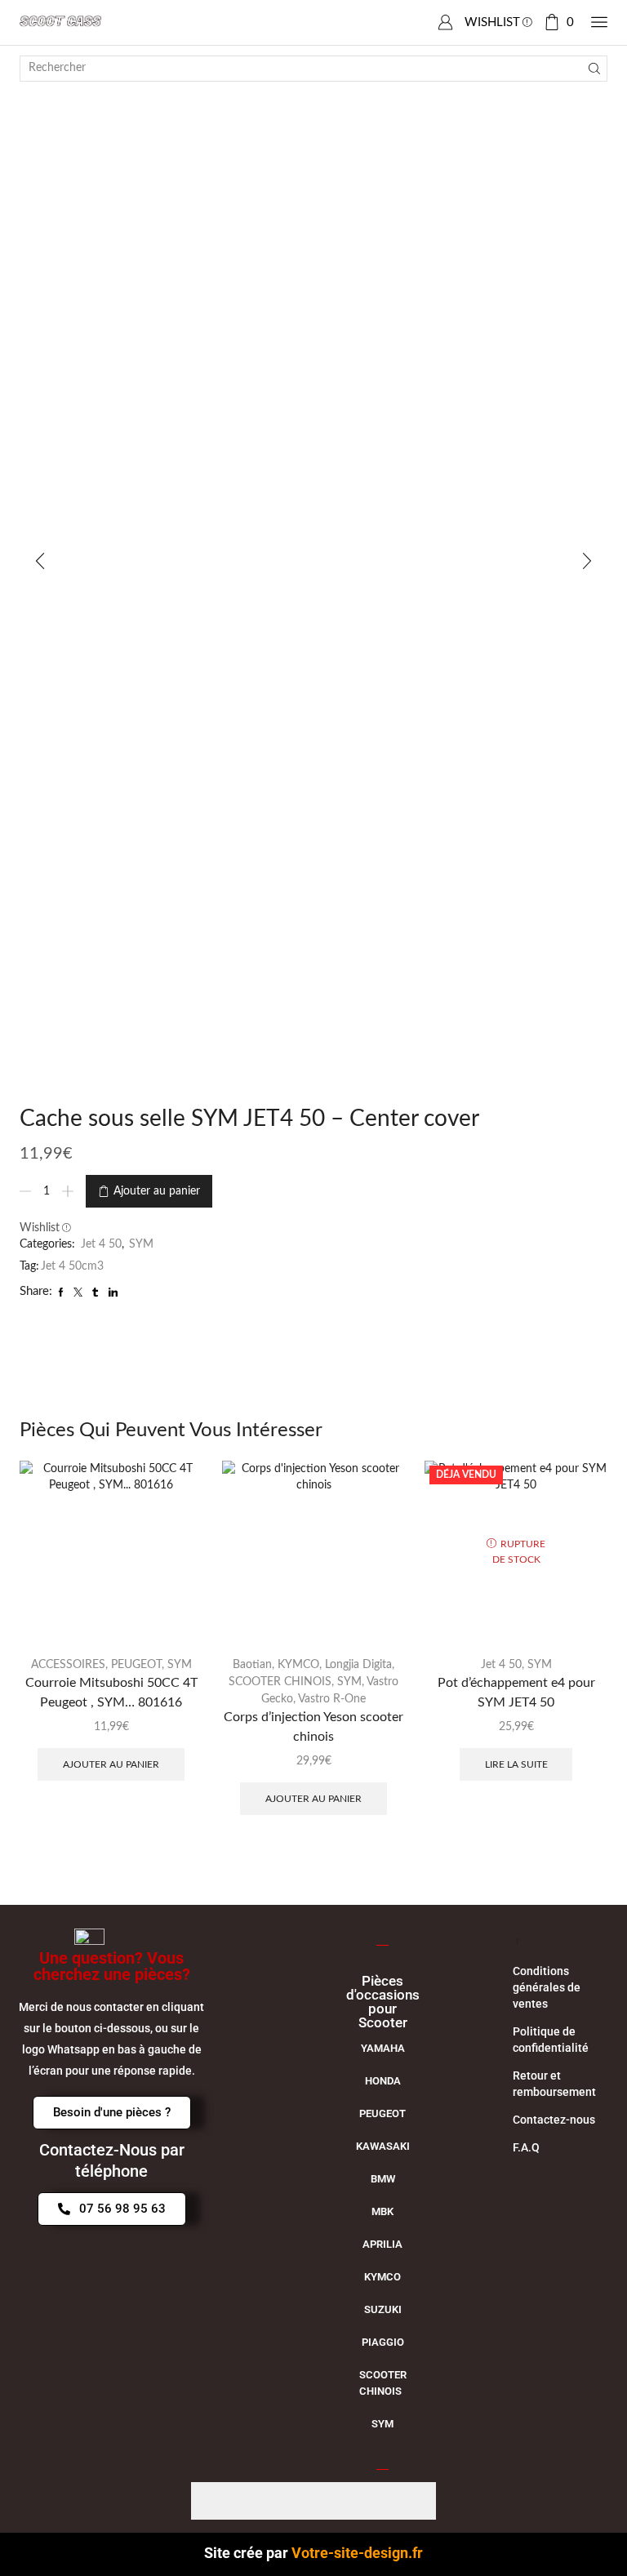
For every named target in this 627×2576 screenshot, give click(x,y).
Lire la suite (516, 1764)
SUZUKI (383, 2309)
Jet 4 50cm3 (72, 1266)
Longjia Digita (358, 1665)
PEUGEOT (136, 1665)
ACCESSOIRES (68, 1665)
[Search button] (594, 69)
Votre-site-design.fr (357, 2553)
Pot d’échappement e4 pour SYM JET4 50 (516, 1693)
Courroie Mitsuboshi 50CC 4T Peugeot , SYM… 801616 (111, 1693)
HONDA (383, 2081)
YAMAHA (383, 2048)
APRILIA (382, 2244)
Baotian (252, 1665)
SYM (141, 1244)
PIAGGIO (383, 2342)
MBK (382, 2211)
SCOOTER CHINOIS (280, 1682)
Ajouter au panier (157, 1191)
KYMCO (298, 1665)
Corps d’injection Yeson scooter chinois (313, 1727)
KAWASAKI (383, 2146)
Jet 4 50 (101, 1244)
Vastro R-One (332, 1699)
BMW (383, 2179)
